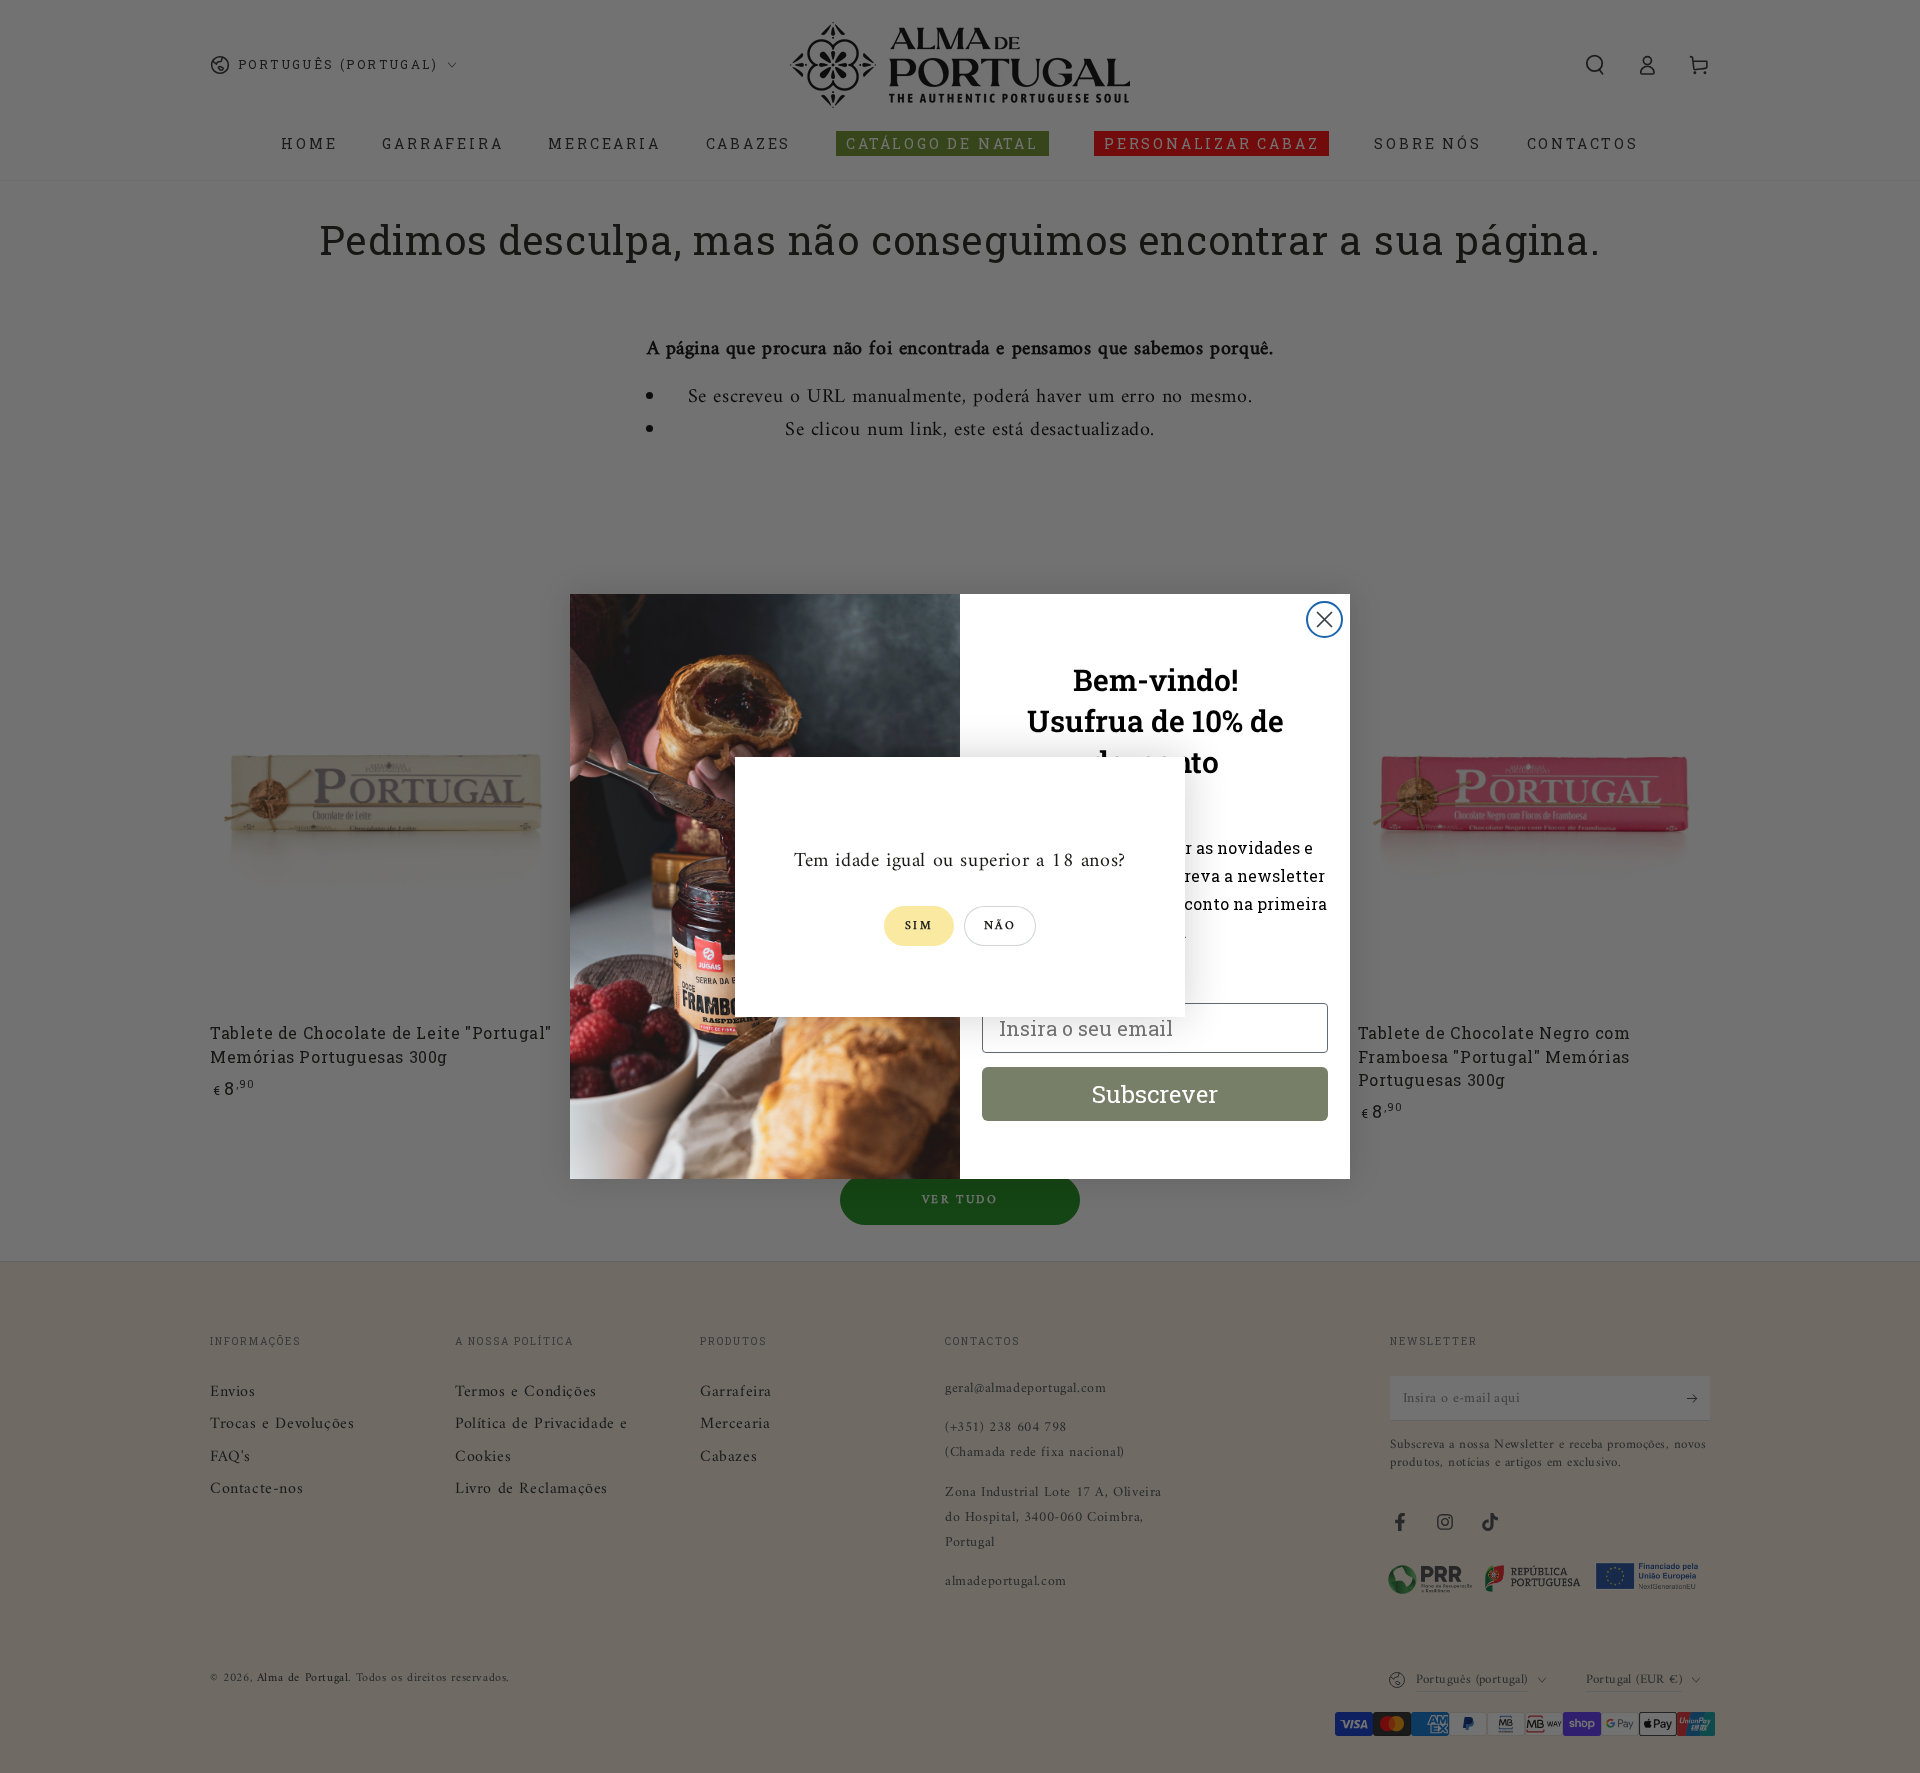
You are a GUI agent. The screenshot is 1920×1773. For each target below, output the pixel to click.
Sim (919, 926)
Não (1000, 926)
